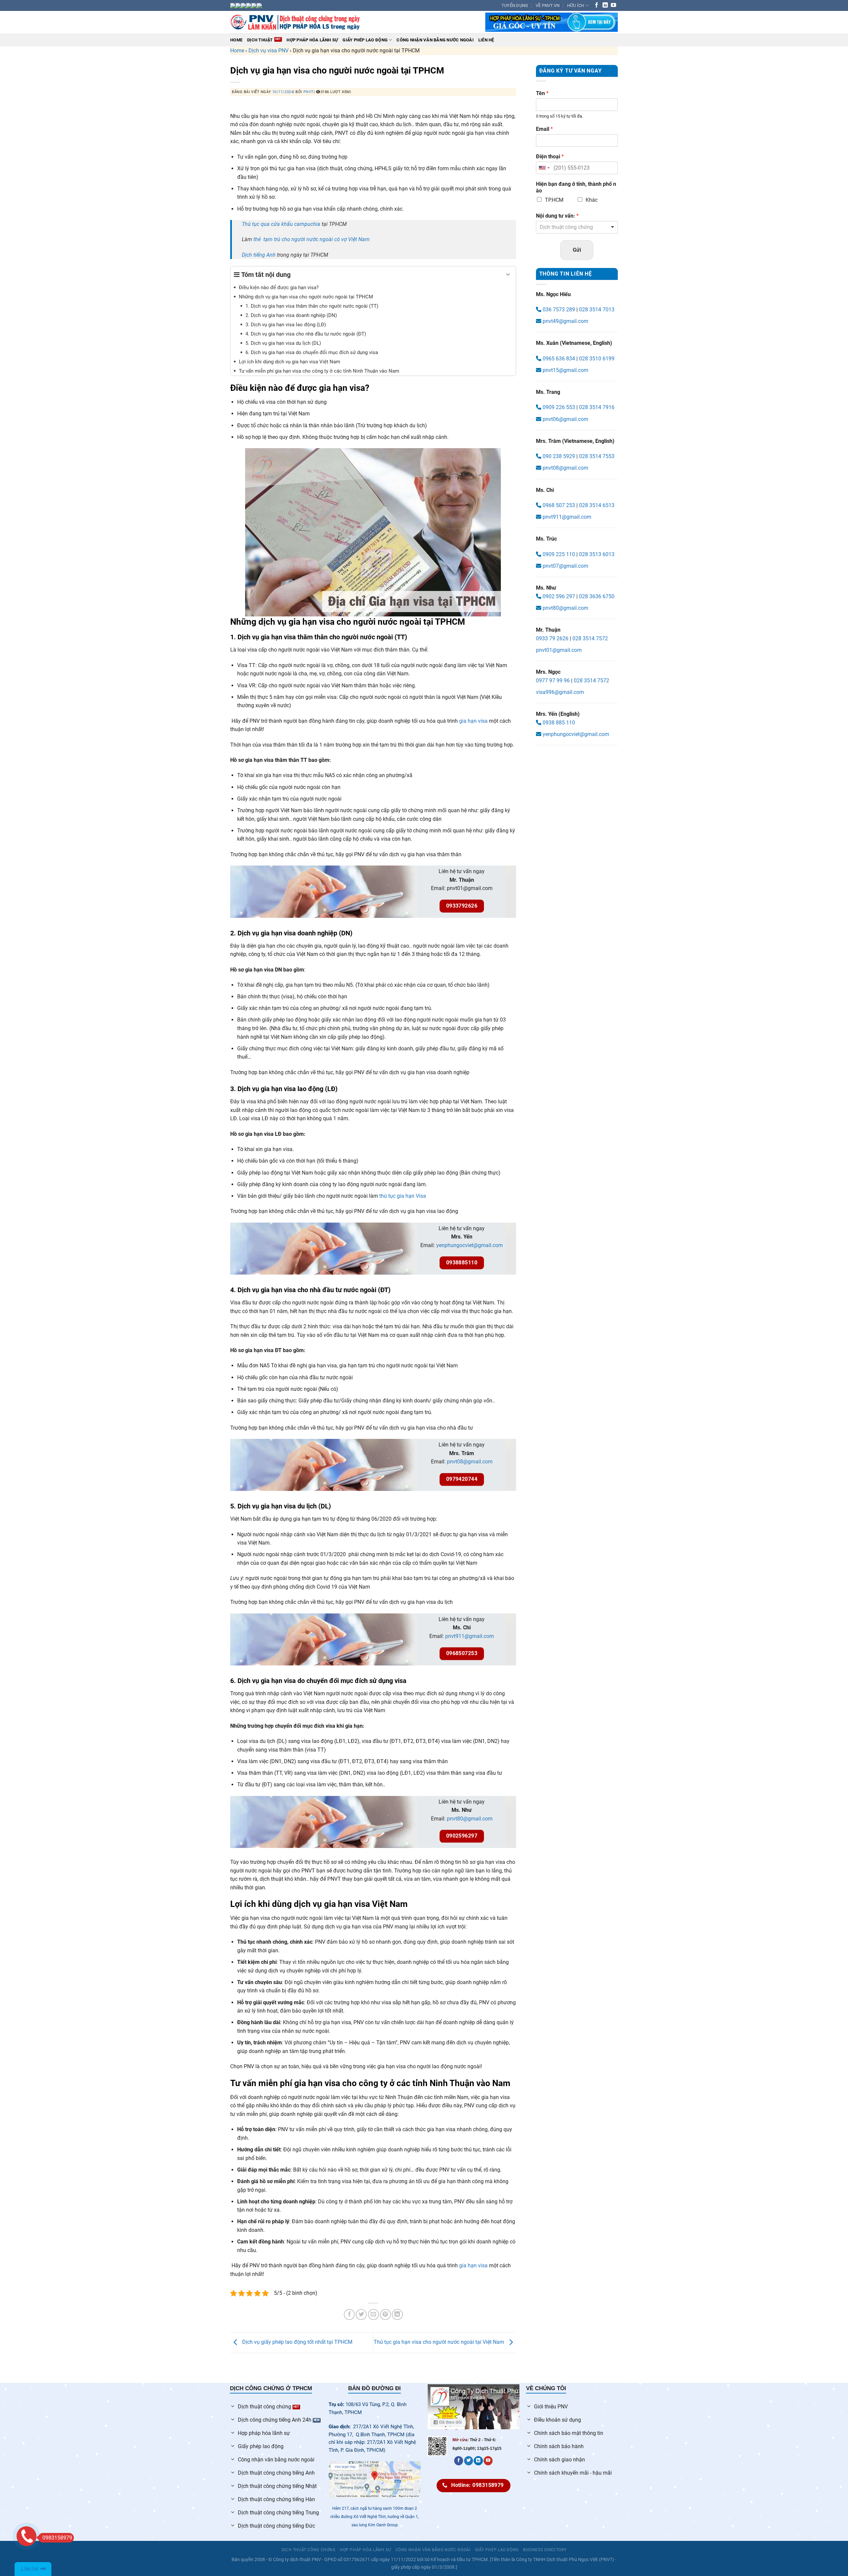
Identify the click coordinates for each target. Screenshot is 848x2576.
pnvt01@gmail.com (559, 650)
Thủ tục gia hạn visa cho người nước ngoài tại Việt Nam (440, 2342)
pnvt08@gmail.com (470, 1462)
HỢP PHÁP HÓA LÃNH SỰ (312, 40)
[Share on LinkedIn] (397, 2314)
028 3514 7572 (590, 638)
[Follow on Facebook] (597, 5)
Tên (542, 93)
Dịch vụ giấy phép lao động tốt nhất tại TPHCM (297, 2342)
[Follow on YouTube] (613, 5)
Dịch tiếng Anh (259, 255)
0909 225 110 (558, 554)
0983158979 (57, 2538)
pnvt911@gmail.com (470, 1636)
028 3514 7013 (597, 310)
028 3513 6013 (597, 554)
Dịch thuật (260, 40)
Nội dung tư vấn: (557, 216)
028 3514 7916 (597, 407)
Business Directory (545, 2550)
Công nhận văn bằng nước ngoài (435, 40)
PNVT (309, 92)
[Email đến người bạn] (373, 2314)
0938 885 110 (558, 723)
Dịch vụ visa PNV (268, 51)
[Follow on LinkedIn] (605, 5)
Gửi (577, 250)
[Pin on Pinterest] (385, 2314)
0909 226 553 (559, 407)
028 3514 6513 (597, 505)
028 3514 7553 (597, 456)
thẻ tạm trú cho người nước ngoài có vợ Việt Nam (312, 239)
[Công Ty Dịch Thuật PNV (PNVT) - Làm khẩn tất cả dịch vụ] (295, 22)
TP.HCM (554, 200)
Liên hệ (486, 40)
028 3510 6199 (597, 359)
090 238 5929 (559, 456)
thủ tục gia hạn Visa (403, 1196)
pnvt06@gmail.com (565, 419)
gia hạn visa (473, 721)
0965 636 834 (558, 359)
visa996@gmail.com (560, 692)
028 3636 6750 (597, 596)
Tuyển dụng (515, 5)
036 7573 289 (558, 310)
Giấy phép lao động (365, 40)
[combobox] (544, 168)
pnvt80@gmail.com (470, 1819)
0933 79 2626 (552, 638)
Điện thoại (550, 157)
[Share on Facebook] (349, 2314)
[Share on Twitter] (361, 2314)
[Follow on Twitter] (469, 2461)
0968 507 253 (558, 505)
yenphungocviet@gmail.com (470, 1245)
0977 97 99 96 (553, 681)
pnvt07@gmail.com (565, 566)
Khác (592, 200)
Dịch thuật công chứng (309, 2550)
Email (544, 129)
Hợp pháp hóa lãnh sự (365, 2550)
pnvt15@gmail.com (565, 370)
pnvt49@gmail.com (565, 321)
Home (236, 40)
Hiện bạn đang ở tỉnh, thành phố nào (576, 187)
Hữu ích (576, 5)
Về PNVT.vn (548, 5)
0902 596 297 (558, 596)
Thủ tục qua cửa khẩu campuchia (281, 224)
